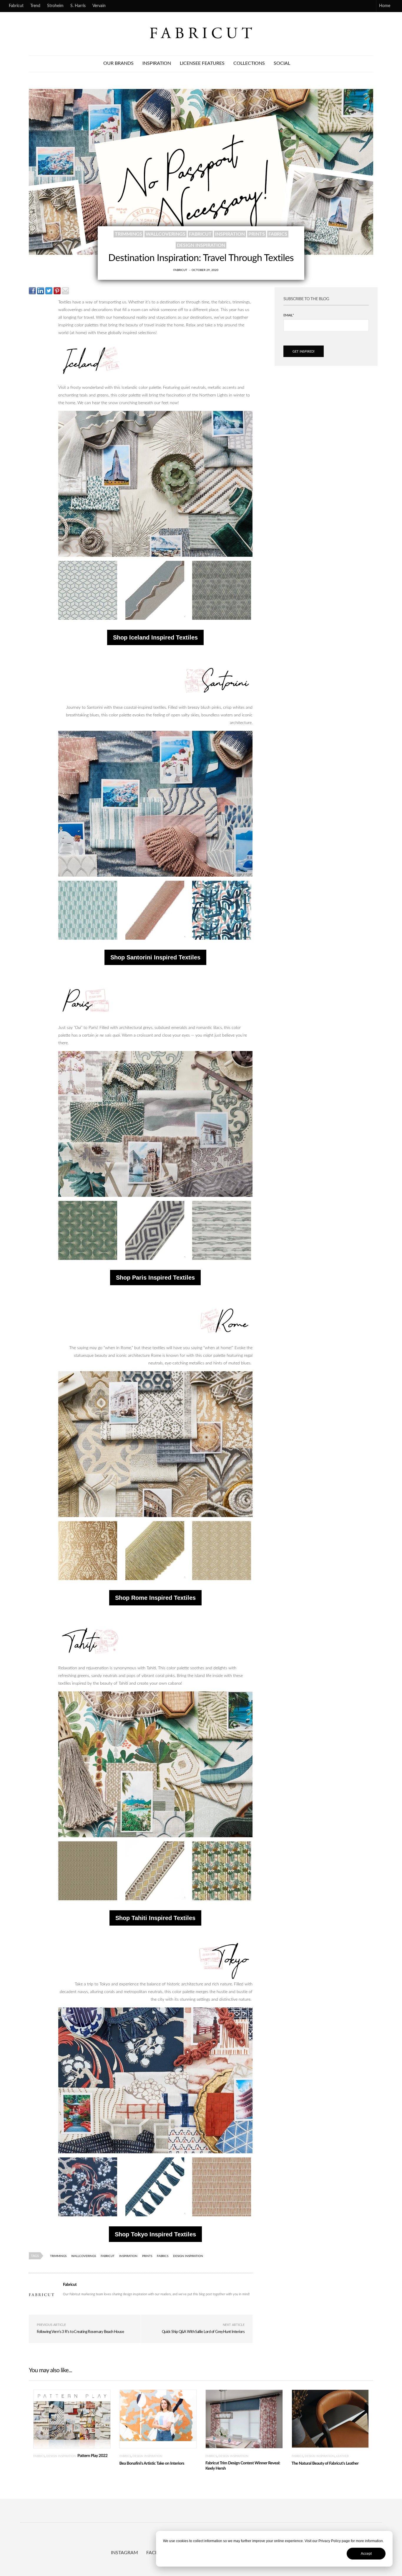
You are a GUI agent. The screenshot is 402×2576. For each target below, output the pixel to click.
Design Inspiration (201, 245)
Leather (342, 2456)
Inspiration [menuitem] (157, 63)
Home (385, 6)
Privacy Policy (330, 2541)
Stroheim (55, 6)
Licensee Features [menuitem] (202, 63)
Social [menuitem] (282, 63)
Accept (366, 2554)
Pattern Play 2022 (92, 2456)
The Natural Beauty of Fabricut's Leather (325, 2463)
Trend (35, 6)
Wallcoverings (166, 234)
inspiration (230, 234)
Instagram (124, 2553)
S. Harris (78, 6)
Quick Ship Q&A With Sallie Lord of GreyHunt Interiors (203, 2332)
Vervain (99, 6)
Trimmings (128, 234)
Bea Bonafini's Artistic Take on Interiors (152, 2463)
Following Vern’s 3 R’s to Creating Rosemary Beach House (80, 2332)
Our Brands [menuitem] (118, 63)
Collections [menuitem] (249, 63)
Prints (257, 234)
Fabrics (278, 234)
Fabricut (16, 6)
